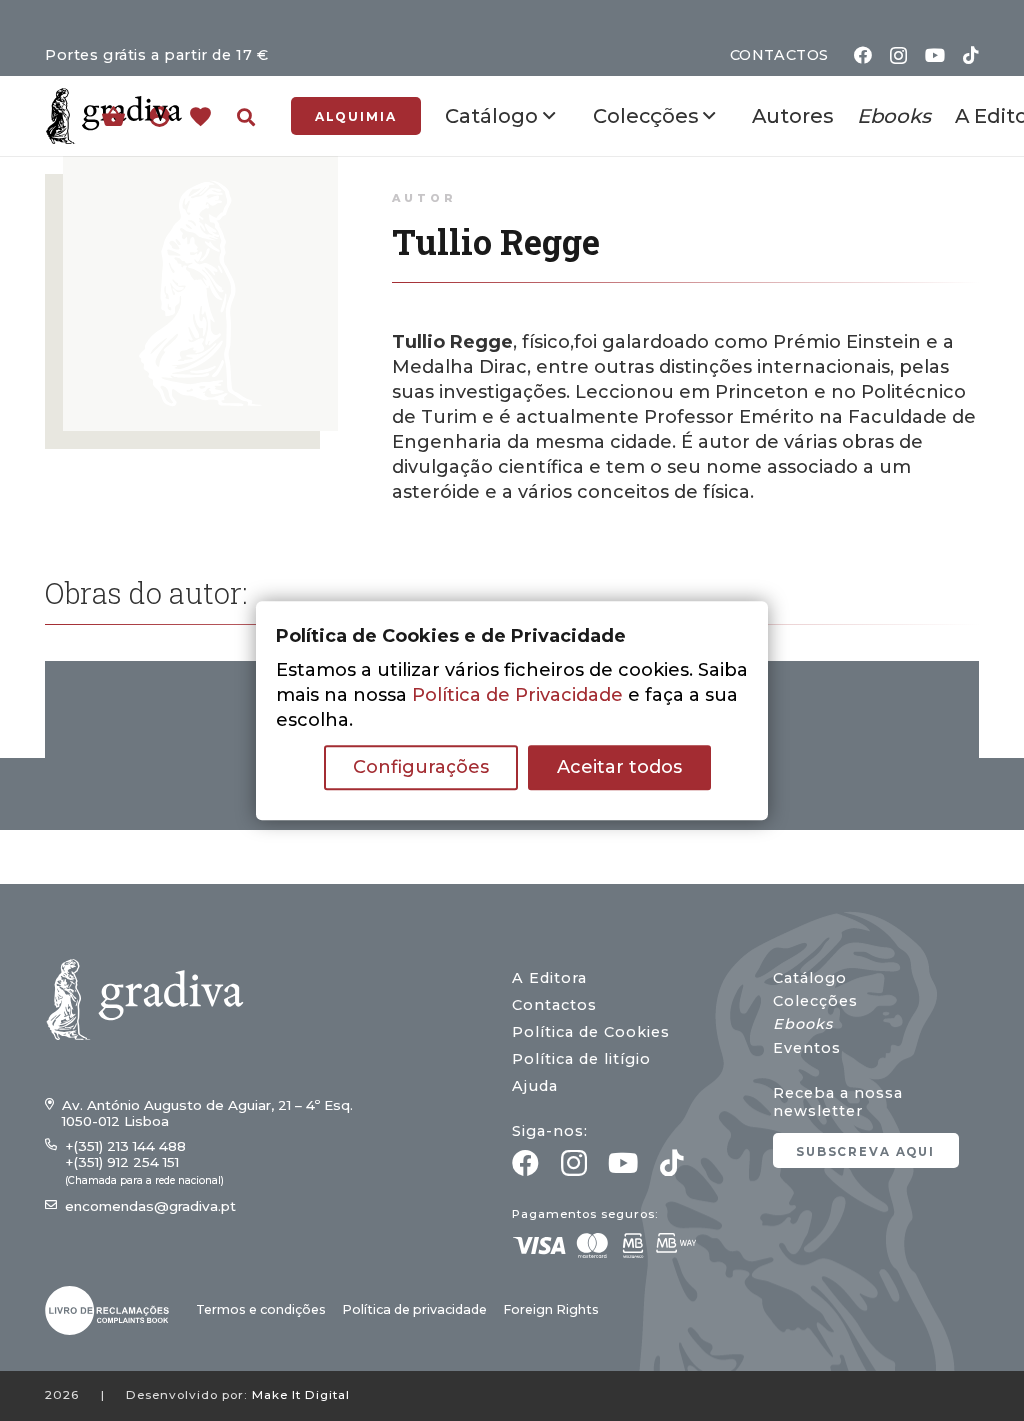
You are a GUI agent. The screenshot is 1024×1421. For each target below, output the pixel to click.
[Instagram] (898, 56)
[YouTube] (935, 55)
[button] (246, 117)
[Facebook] (863, 55)
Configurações (421, 767)
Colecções (815, 1001)
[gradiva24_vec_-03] (107, 1310)
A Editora (549, 978)
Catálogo (810, 978)
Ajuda (535, 1086)
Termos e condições (261, 1309)
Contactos (554, 1005)
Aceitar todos (619, 767)
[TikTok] (971, 55)
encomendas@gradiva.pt (150, 1206)
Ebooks (803, 1024)
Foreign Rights (551, 1309)
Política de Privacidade (517, 695)
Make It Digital (301, 1395)
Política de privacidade (414, 1309)
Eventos (807, 1048)
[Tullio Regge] (200, 168)
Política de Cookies (591, 1032)
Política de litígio (581, 1059)
